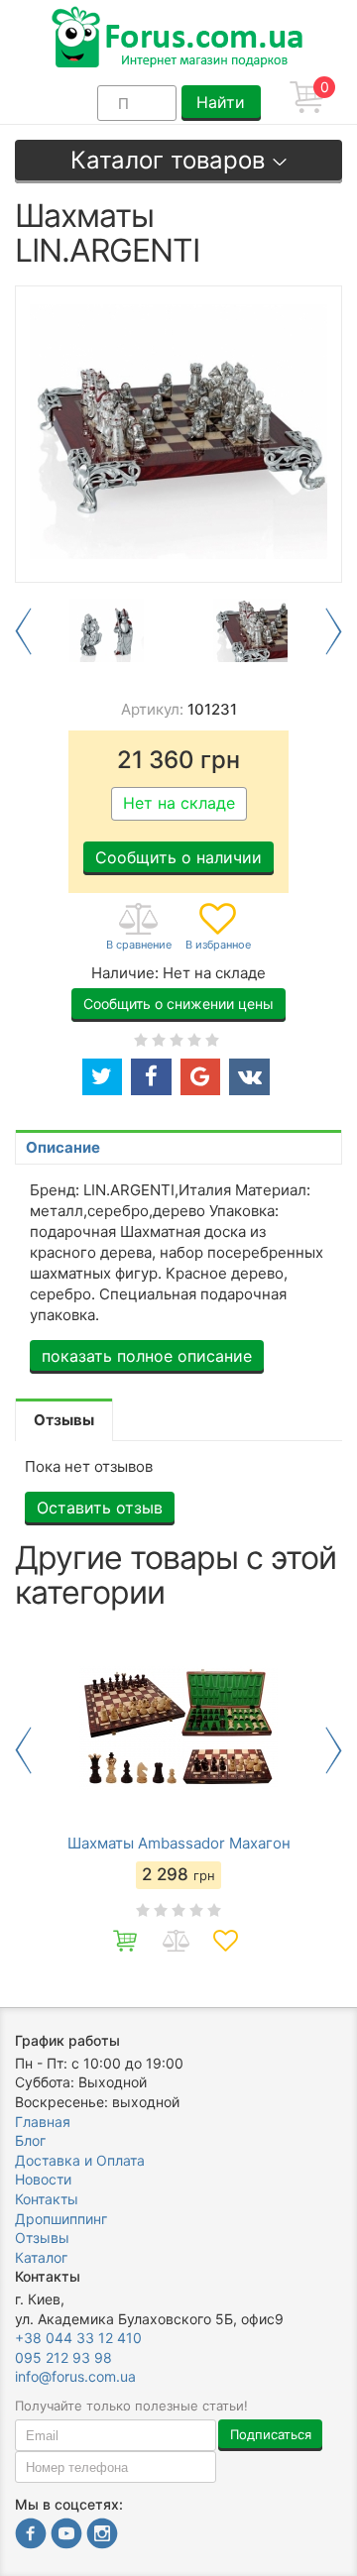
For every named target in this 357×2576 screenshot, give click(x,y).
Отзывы (42, 2238)
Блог (30, 2140)
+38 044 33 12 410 (78, 2338)
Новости (43, 2179)
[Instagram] (102, 2536)
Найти (221, 102)
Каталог (41, 2257)
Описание (63, 1147)
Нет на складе (179, 803)
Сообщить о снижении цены (178, 1004)
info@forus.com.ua (75, 2376)
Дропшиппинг (61, 2219)
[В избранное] (218, 928)
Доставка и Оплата (80, 2160)
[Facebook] (31, 2536)
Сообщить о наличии (178, 857)
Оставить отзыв (100, 1508)
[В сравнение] (139, 928)
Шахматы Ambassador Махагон (179, 1844)
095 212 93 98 (63, 2357)
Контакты (47, 2199)
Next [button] (334, 631)
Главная (43, 2122)
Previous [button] (23, 631)
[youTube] (66, 2536)
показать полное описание (147, 1356)
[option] (107, 631)
